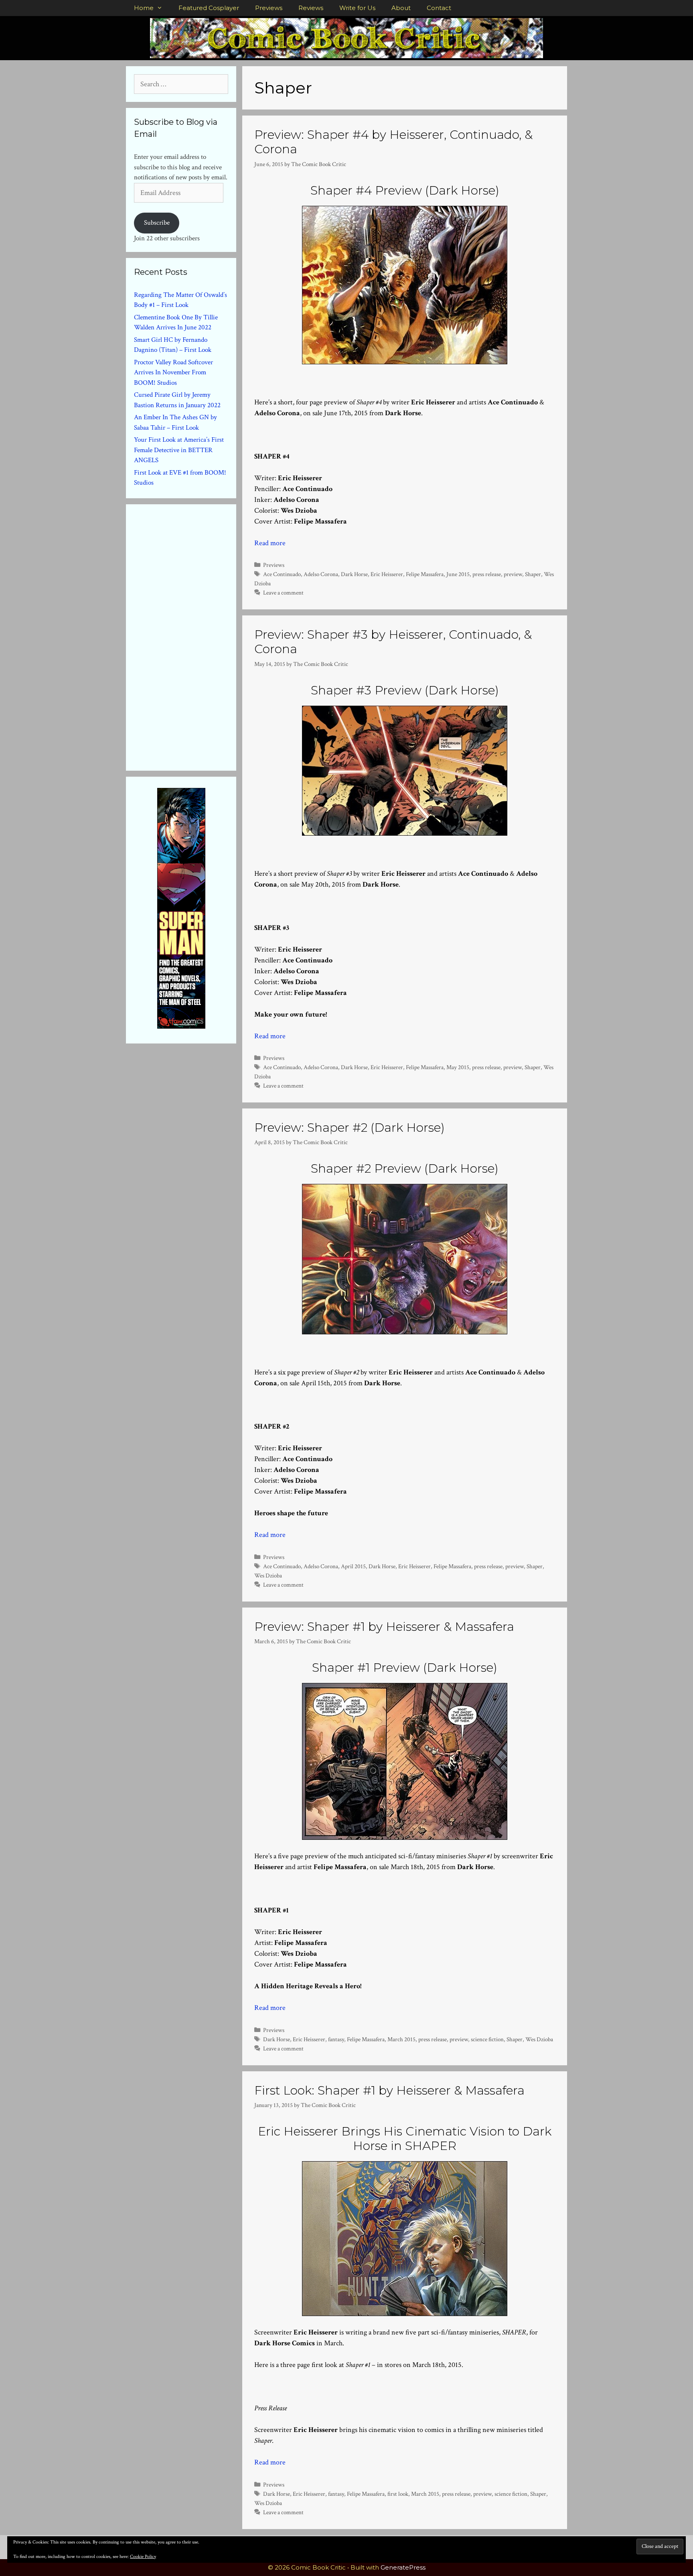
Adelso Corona (321, 574)
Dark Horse (354, 574)
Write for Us (357, 8)
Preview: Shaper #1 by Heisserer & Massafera (384, 1627)
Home (144, 8)
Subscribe (157, 223)
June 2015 (458, 574)
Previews (269, 8)
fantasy (336, 2039)
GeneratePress (403, 2567)
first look (398, 2494)
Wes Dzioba (268, 1575)
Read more (270, 543)
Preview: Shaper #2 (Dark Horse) (350, 1128)
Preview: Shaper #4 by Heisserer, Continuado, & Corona (393, 142)
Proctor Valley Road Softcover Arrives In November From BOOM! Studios (173, 372)
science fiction (487, 2039)
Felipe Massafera (425, 574)
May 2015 (458, 1067)
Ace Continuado (282, 574)
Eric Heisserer (387, 574)
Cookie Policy (143, 2557)
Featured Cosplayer (209, 8)
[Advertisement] (194, 636)
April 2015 (353, 1566)
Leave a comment (283, 593)
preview (513, 574)
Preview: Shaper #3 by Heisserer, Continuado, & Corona (393, 642)
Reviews (311, 8)
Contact (439, 8)
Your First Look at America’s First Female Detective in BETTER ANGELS (179, 450)
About (401, 8)
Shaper (533, 574)
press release (487, 574)
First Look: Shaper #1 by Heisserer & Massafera (389, 2090)
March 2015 (401, 2039)
